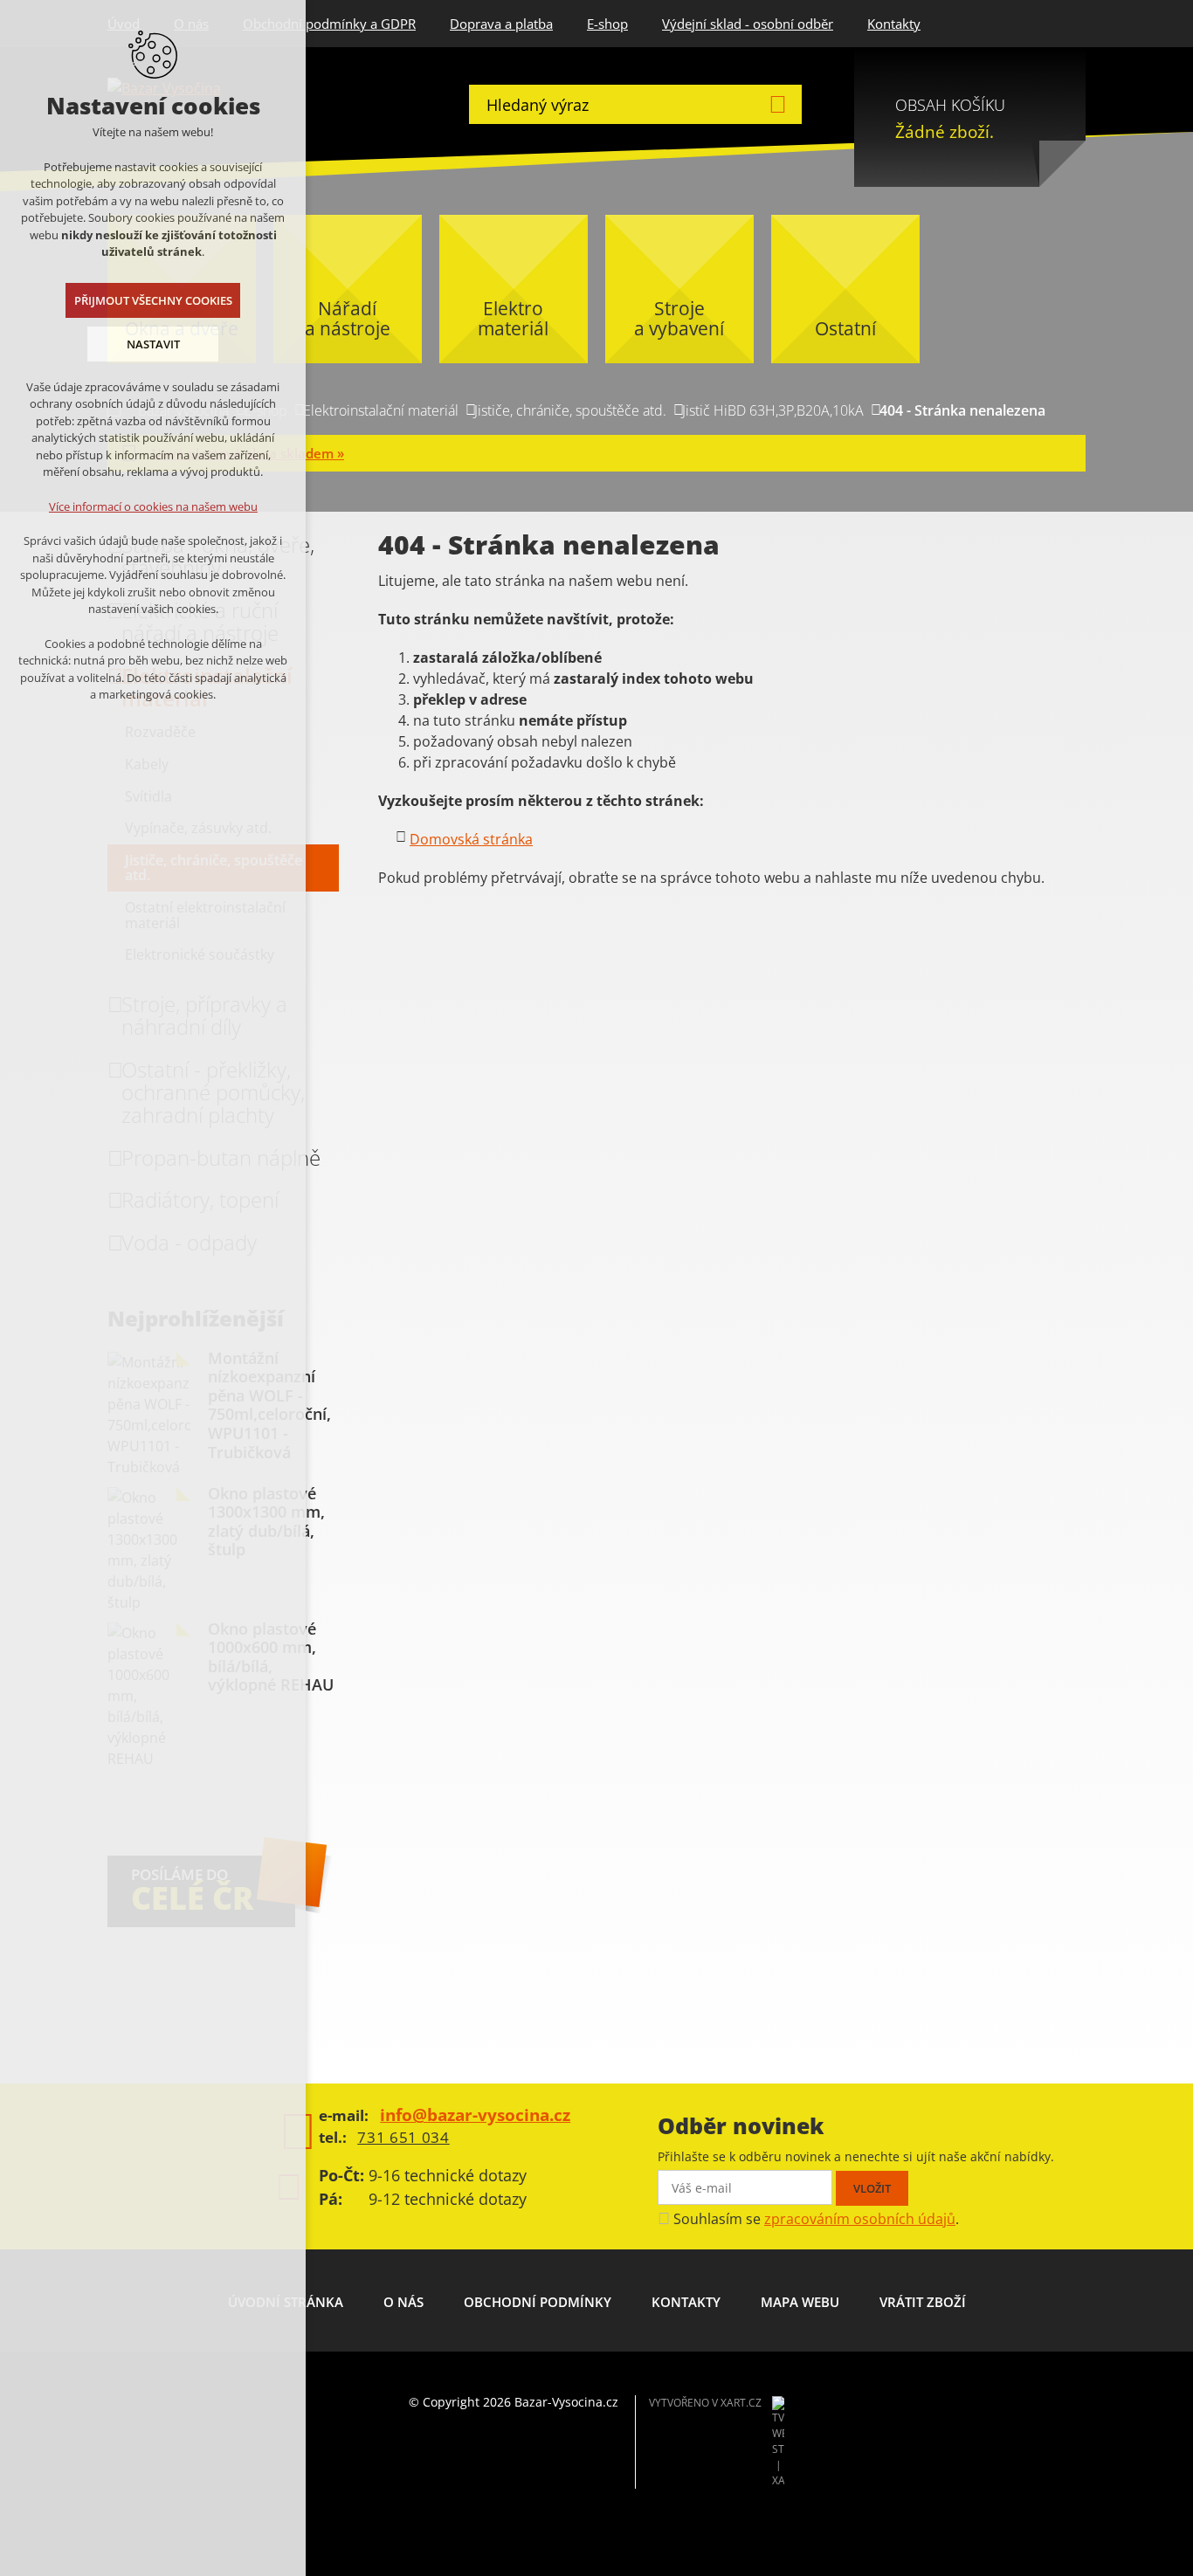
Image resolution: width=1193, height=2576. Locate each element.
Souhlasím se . (816, 2219)
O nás (403, 2302)
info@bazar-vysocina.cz (475, 2115)
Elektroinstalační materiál (381, 410)
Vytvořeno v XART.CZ (705, 2403)
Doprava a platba (501, 24)
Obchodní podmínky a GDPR (329, 24)
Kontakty (894, 24)
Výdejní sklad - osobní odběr (748, 24)
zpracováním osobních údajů (860, 2219)
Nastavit (153, 344)
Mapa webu (800, 2302)
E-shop (607, 24)
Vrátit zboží (923, 2302)
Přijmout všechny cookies (153, 300)
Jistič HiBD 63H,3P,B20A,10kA (773, 410)
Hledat (778, 104)
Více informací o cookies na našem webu (153, 506)
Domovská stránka (471, 839)
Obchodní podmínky (538, 2302)
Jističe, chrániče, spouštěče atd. (570, 410)
